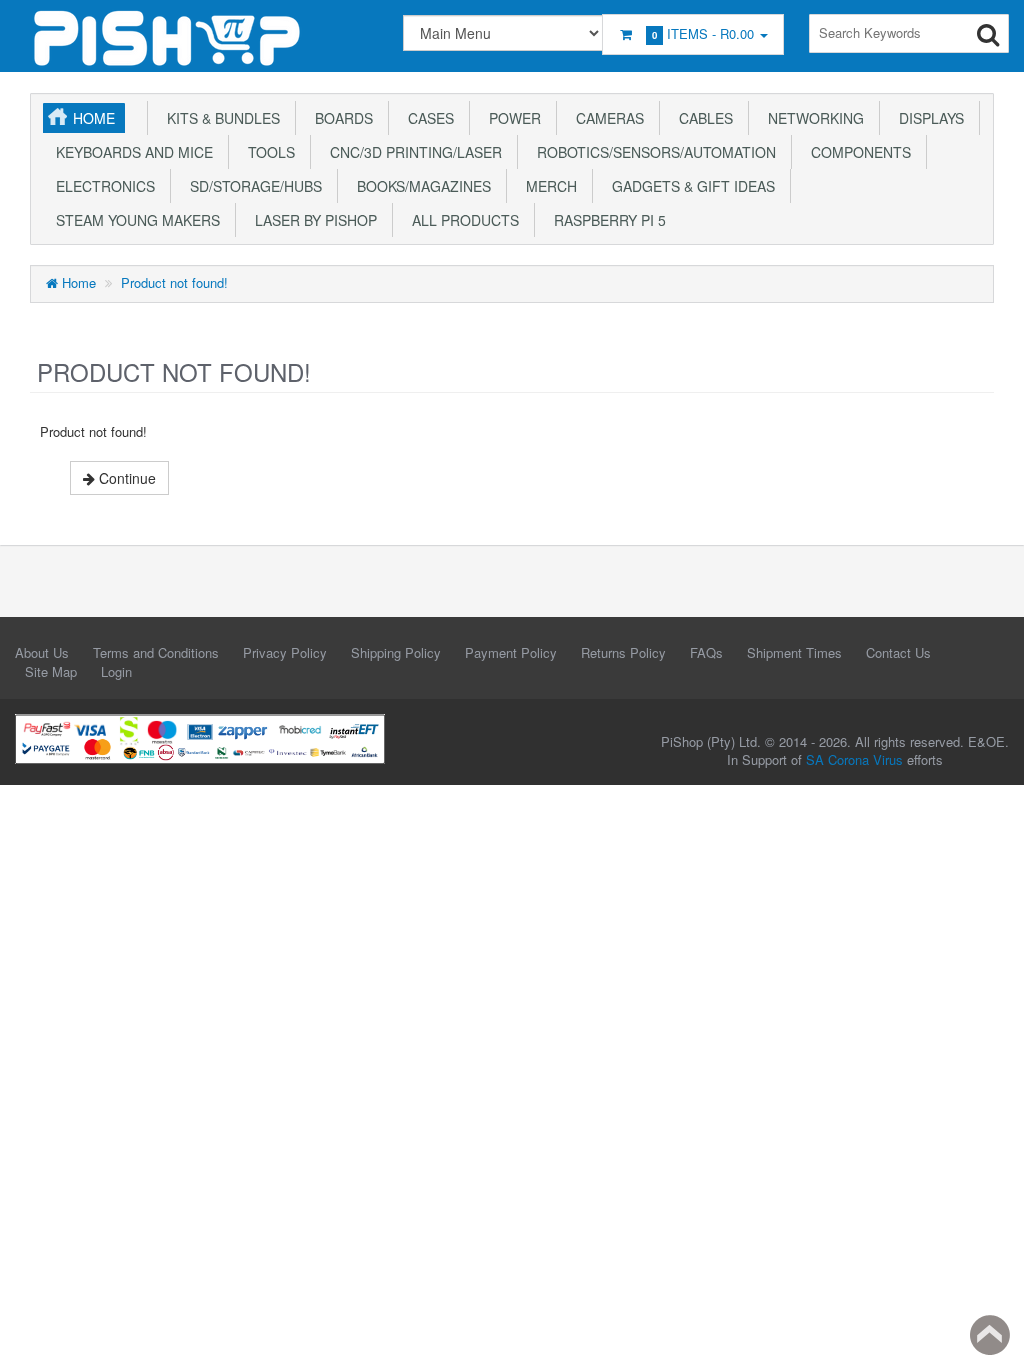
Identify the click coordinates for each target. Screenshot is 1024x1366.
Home (94, 118)
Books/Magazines (420, 186)
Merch (547, 186)
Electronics (101, 186)
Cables (702, 118)
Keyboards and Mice (130, 152)
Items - (703, 33)
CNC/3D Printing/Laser (412, 152)
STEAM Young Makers (134, 220)
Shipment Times (794, 652)
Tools (267, 152)
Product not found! (174, 282)
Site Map (51, 671)
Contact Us (898, 652)
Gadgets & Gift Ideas (689, 186)
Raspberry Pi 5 (606, 220)
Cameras (606, 118)
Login (116, 671)
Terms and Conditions (156, 652)
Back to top (990, 1335)
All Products (461, 220)
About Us (42, 652)
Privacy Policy (285, 652)
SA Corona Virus (854, 759)
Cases (427, 118)
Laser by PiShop (312, 220)
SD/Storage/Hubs (252, 186)
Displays (927, 118)
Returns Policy (623, 652)
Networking (812, 118)
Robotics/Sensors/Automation (652, 152)
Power (511, 118)
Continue (125, 478)
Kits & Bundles (219, 118)
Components (857, 152)
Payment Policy (511, 652)
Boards (340, 118)
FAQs (706, 652)
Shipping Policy (396, 652)
